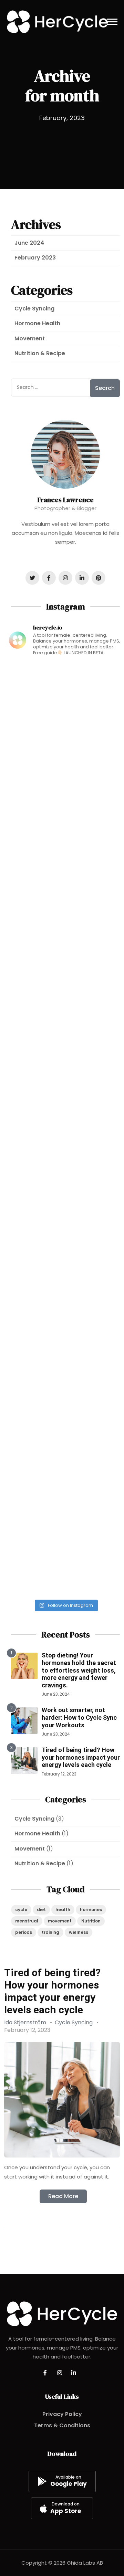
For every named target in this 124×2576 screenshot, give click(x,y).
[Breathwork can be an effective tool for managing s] (65, 1096)
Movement (30, 338)
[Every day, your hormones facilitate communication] (65, 829)
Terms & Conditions (62, 2425)
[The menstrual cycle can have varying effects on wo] (65, 1229)
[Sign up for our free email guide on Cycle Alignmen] (65, 962)
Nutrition (91, 1921)
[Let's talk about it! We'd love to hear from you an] (65, 1296)
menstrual (27, 1921)
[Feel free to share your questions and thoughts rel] (65, 1429)
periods (24, 1932)
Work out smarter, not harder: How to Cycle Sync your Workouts (79, 1717)
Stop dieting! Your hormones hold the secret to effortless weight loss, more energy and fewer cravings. (79, 1670)
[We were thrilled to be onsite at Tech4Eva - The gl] (65, 762)
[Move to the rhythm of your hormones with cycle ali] (65, 1362)
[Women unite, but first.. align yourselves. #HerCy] (65, 1496)
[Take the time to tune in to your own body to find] (65, 1029)
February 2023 (35, 258)
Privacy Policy (62, 2414)
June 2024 (29, 243)
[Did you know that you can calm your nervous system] (65, 1162)
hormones (91, 1910)
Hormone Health (37, 323)
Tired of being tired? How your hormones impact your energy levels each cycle (81, 1757)
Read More (63, 2196)
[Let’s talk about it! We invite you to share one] (65, 1562)
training (50, 1932)
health (63, 1910)
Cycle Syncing (34, 309)
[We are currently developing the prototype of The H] (65, 896)
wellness (79, 1932)
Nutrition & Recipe (40, 353)
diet (41, 1910)
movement (60, 1921)
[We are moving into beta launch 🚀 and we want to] (65, 696)
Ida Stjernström (25, 2022)
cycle (21, 1910)
